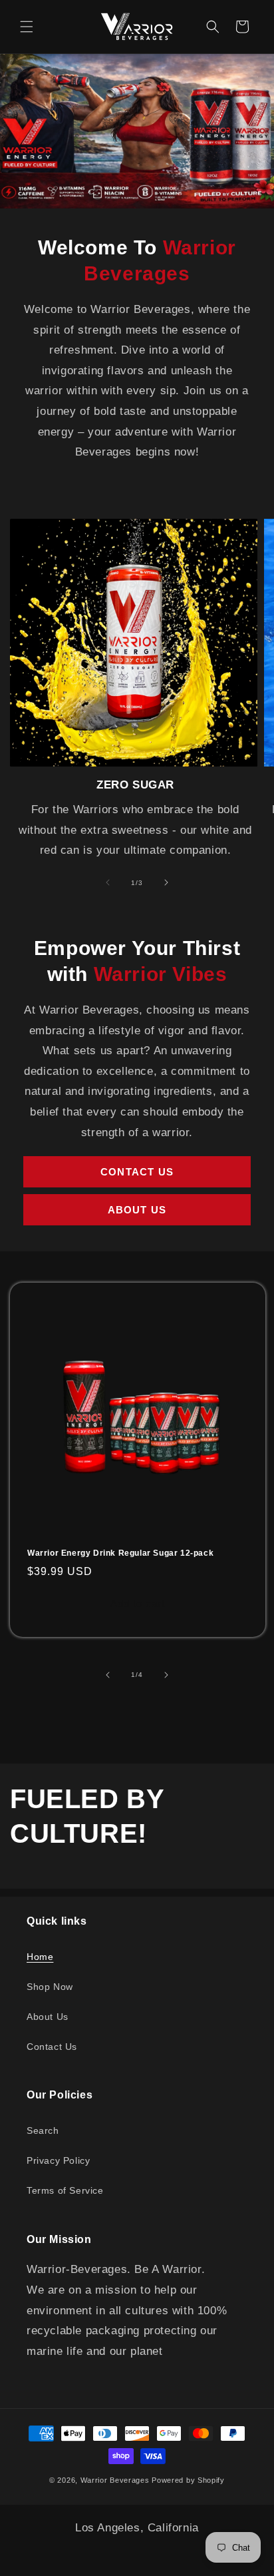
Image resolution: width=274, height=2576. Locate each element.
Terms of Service (65, 2190)
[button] (27, 27)
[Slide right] (166, 882)
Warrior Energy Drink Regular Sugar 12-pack (120, 1553)
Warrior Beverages (116, 2480)
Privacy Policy (58, 2160)
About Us (137, 1210)
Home (40, 1957)
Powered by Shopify (188, 2480)
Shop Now (50, 1987)
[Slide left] (108, 882)
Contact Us (137, 1172)
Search (43, 2130)
